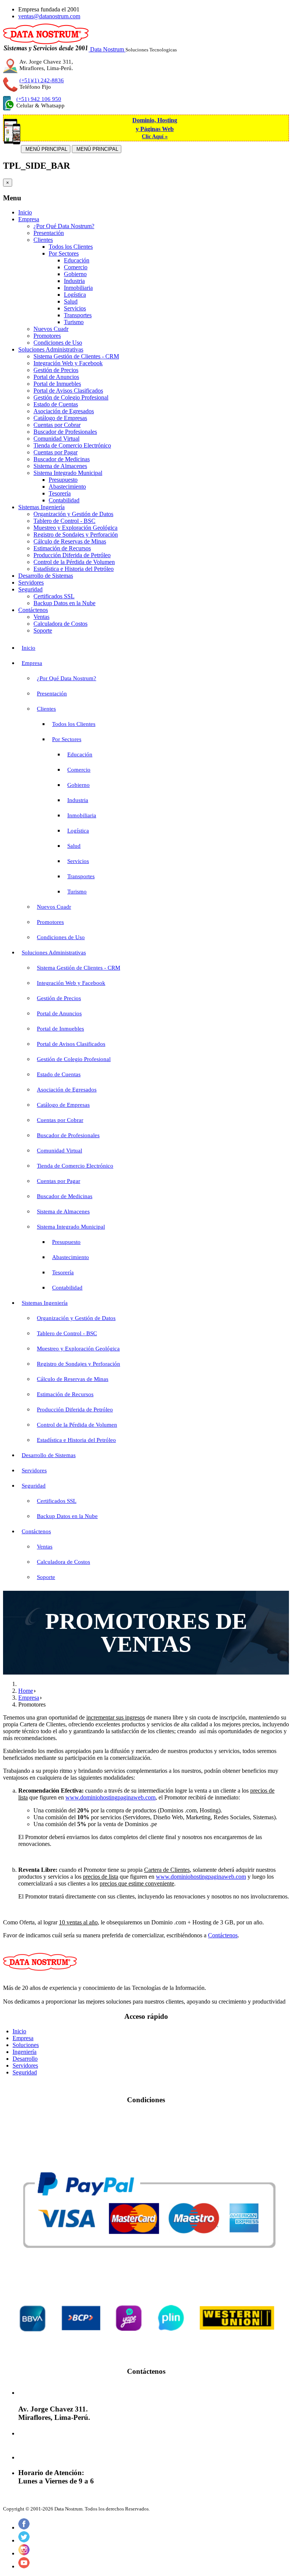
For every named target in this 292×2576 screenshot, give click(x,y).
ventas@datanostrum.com (49, 16)
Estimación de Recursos (62, 548)
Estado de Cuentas (56, 404)
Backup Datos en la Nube (64, 603)
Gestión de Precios (56, 370)
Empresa (29, 219)
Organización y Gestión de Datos (73, 514)
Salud (71, 301)
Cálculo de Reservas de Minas (70, 541)
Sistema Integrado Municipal (68, 473)
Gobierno (75, 274)
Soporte (43, 630)
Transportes (78, 315)
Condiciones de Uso (58, 343)
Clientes (43, 240)
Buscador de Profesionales (65, 432)
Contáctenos (33, 610)
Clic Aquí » (155, 137)
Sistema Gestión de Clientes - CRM (76, 356)
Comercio (76, 267)
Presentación (49, 233)
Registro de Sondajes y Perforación (76, 535)
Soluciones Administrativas (51, 349)
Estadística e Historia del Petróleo (74, 569)
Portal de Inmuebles (57, 384)
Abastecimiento (67, 487)
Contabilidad (64, 500)
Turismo (74, 322)
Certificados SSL (54, 596)
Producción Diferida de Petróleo (72, 555)
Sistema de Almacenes (60, 466)
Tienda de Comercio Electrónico (72, 445)
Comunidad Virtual (56, 439)
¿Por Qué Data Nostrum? (64, 226)
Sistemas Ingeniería (41, 507)
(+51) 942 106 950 (39, 99)
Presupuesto (63, 480)
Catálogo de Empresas (60, 418)
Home (26, 1691)
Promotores (47, 336)
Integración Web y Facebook (68, 363)
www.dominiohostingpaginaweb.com (110, 1797)
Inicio (25, 212)
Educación (77, 260)
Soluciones (26, 2045)
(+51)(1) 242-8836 (42, 80)
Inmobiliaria (78, 288)
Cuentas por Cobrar (57, 425)
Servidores (31, 582)
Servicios (75, 308)
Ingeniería (25, 2052)
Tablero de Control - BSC (64, 521)
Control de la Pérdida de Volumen (74, 562)
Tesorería (60, 493)
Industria (74, 281)
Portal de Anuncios (56, 377)
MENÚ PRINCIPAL (46, 149)
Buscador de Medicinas (62, 459)
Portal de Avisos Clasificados (68, 391)
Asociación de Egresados (64, 411)
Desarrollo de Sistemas (46, 576)
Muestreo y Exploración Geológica (75, 528)
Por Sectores (64, 253)
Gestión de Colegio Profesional (71, 397)
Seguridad (30, 589)
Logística (75, 295)
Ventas (41, 617)
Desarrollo (25, 2059)
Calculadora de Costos (60, 624)
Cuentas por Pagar (56, 452)
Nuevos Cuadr (51, 329)
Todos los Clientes (71, 247)
